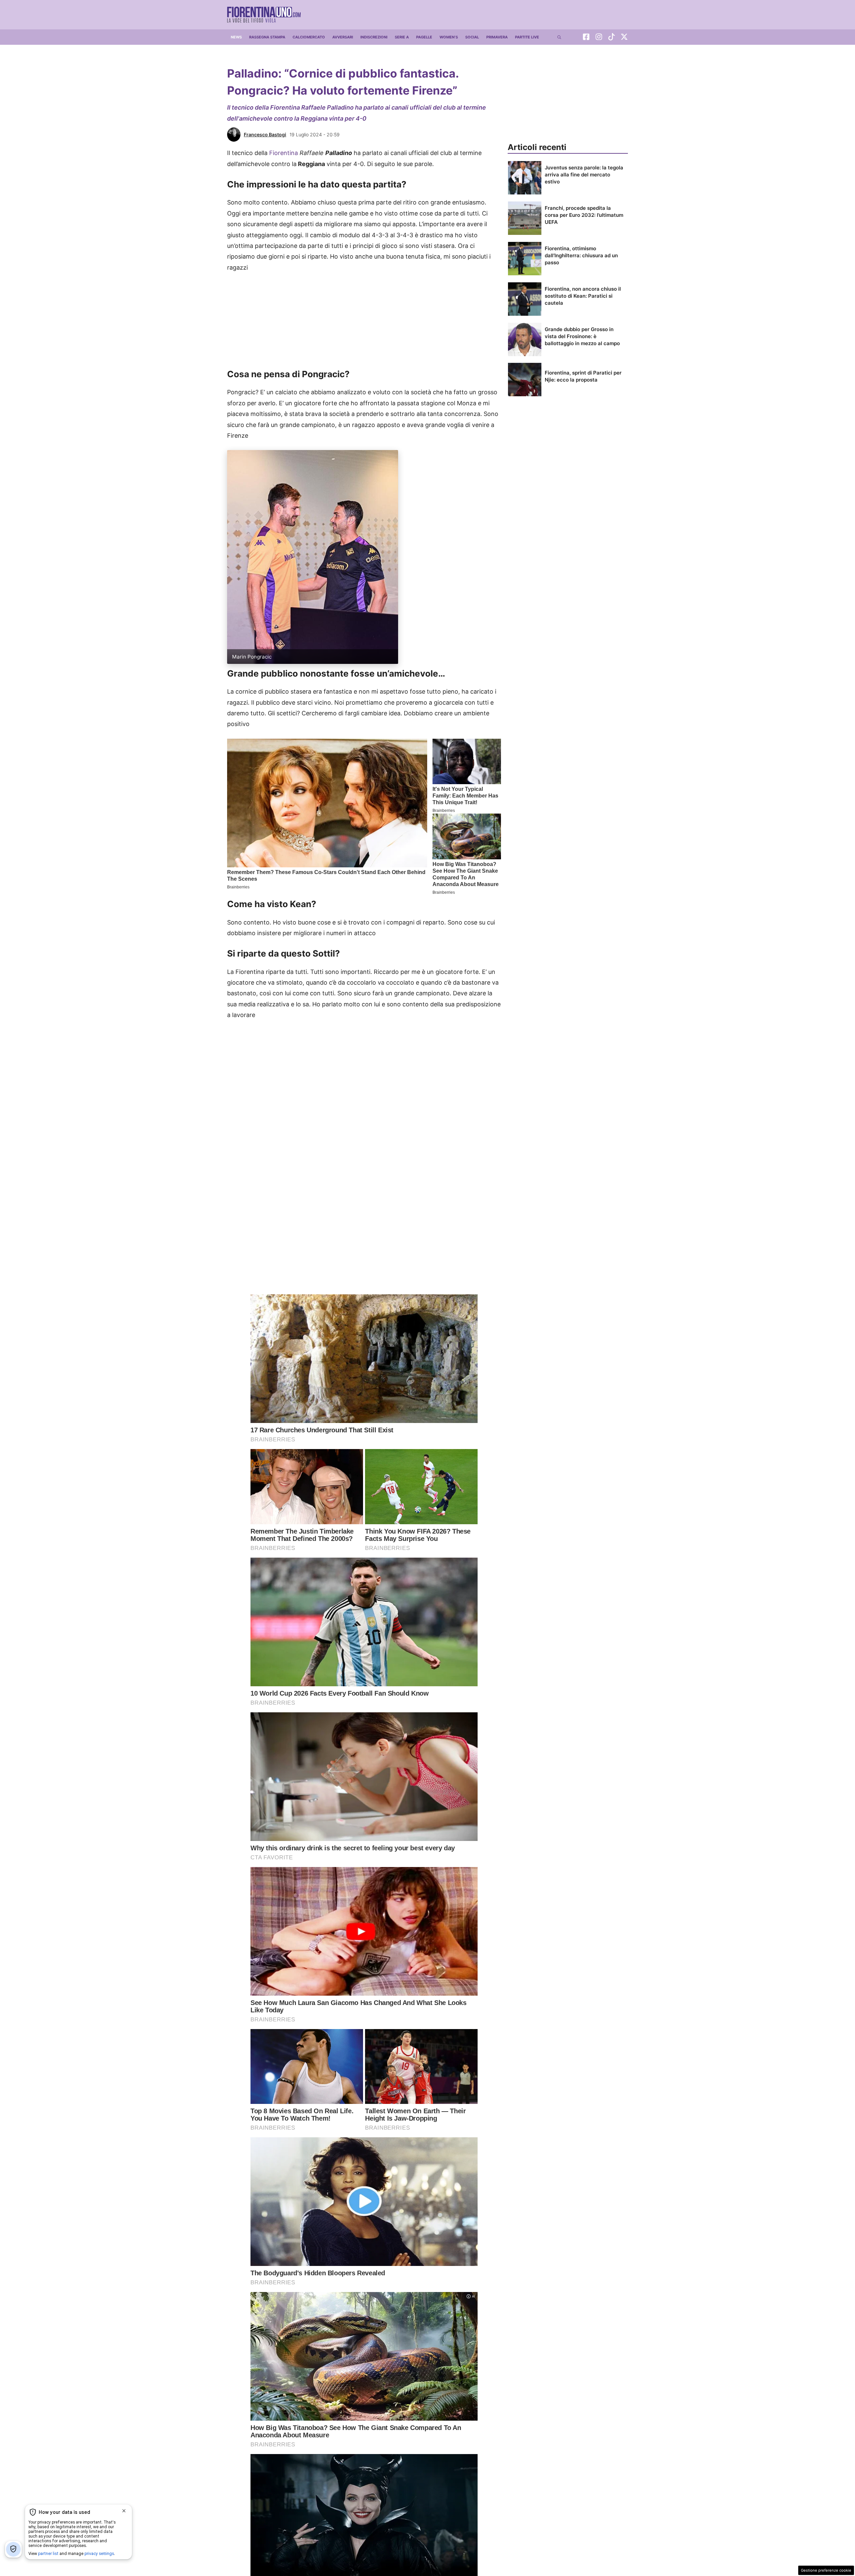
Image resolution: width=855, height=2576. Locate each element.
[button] (559, 37)
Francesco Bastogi (265, 134)
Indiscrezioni (374, 37)
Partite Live (527, 37)
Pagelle (424, 37)
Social (472, 37)
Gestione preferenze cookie (826, 2570)
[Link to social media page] (586, 38)
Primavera (497, 37)
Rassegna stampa (267, 37)
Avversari (343, 37)
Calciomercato (309, 37)
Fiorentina (284, 153)
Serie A (402, 37)
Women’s (449, 37)
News (236, 37)
